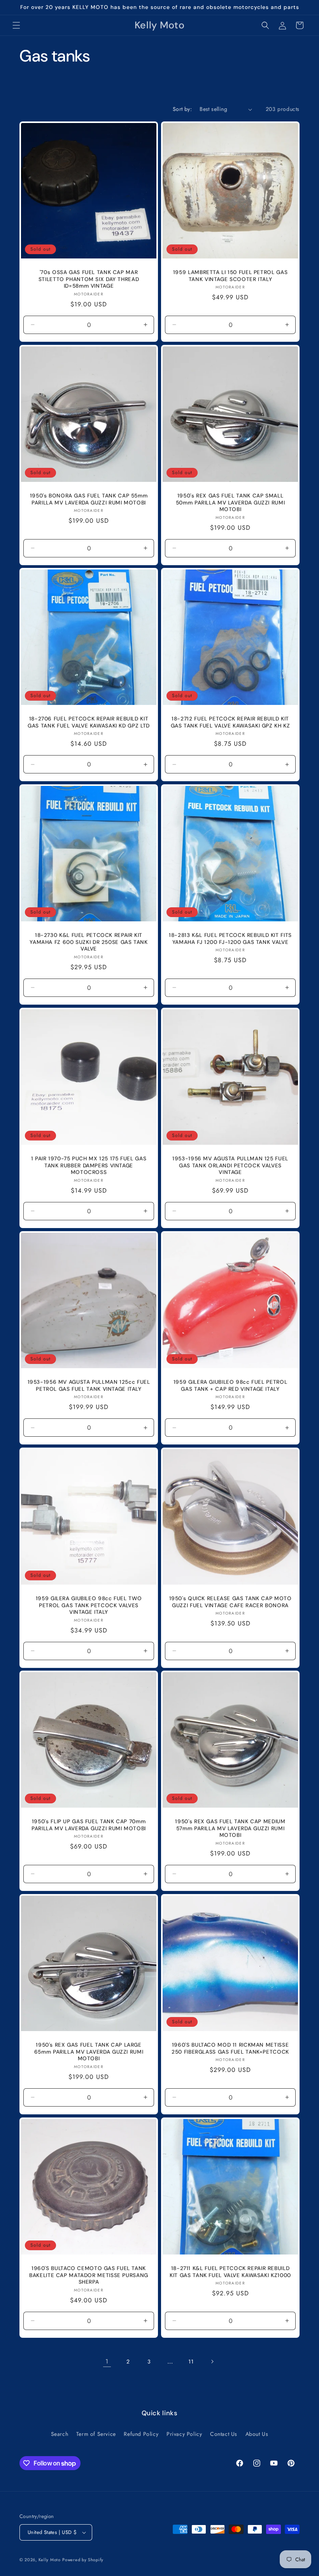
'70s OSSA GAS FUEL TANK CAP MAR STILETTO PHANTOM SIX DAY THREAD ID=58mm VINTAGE (89, 279)
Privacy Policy (184, 2434)
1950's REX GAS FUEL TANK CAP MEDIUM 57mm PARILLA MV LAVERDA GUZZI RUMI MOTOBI (230, 1828)
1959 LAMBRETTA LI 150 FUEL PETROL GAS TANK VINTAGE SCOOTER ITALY (230, 276)
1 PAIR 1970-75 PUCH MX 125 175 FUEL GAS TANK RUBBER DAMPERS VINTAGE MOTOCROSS (89, 1165)
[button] (16, 25)
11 (191, 2362)
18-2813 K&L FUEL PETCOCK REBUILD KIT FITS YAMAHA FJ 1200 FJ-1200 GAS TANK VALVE (230, 939)
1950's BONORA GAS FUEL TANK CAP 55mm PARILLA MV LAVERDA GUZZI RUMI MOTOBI (89, 499)
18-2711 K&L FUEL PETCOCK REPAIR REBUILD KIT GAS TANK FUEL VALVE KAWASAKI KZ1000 (230, 2272)
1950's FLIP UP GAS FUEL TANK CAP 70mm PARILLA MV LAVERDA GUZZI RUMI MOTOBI (89, 1825)
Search (60, 2434)
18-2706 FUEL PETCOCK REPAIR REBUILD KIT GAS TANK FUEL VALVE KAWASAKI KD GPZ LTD (89, 722)
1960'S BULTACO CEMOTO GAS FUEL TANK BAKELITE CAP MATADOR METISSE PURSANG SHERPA (89, 2275)
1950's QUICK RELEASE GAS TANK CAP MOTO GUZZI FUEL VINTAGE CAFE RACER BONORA (230, 1602)
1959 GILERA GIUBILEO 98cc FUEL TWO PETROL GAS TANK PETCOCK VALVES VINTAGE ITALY (89, 1605)
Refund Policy (141, 2434)
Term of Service (96, 2434)
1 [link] (107, 2361)
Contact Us (224, 2434)
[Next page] (212, 2362)
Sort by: (182, 109)
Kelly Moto (50, 2560)
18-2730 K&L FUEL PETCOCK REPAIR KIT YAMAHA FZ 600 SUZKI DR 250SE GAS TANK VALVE (89, 942)
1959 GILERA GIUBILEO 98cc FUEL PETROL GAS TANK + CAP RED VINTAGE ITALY (230, 1386)
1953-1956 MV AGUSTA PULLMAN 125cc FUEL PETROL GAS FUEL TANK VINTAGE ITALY (89, 1386)
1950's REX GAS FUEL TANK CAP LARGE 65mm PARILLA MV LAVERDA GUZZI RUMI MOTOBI (89, 2052)
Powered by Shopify (83, 2560)
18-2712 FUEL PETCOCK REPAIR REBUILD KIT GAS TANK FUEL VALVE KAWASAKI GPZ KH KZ (230, 722)
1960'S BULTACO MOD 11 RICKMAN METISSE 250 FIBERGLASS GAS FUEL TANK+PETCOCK (230, 2048)
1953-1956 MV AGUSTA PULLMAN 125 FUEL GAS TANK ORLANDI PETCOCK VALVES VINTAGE (230, 1165)
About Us (257, 2434)
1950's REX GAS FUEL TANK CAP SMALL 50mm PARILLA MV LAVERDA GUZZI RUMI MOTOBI (230, 503)
